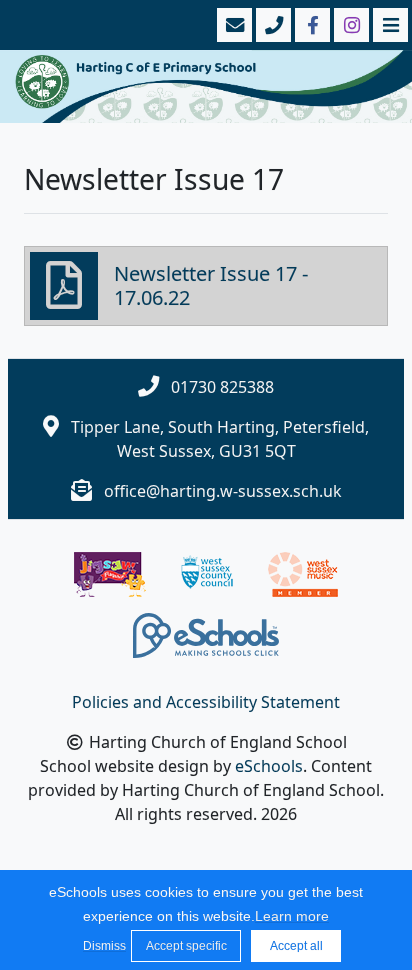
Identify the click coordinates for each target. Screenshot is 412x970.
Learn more (292, 916)
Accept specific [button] (186, 946)
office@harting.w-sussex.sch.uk (223, 491)
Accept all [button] (296, 946)
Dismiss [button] (102, 946)
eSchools (269, 766)
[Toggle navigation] (388, 25)
